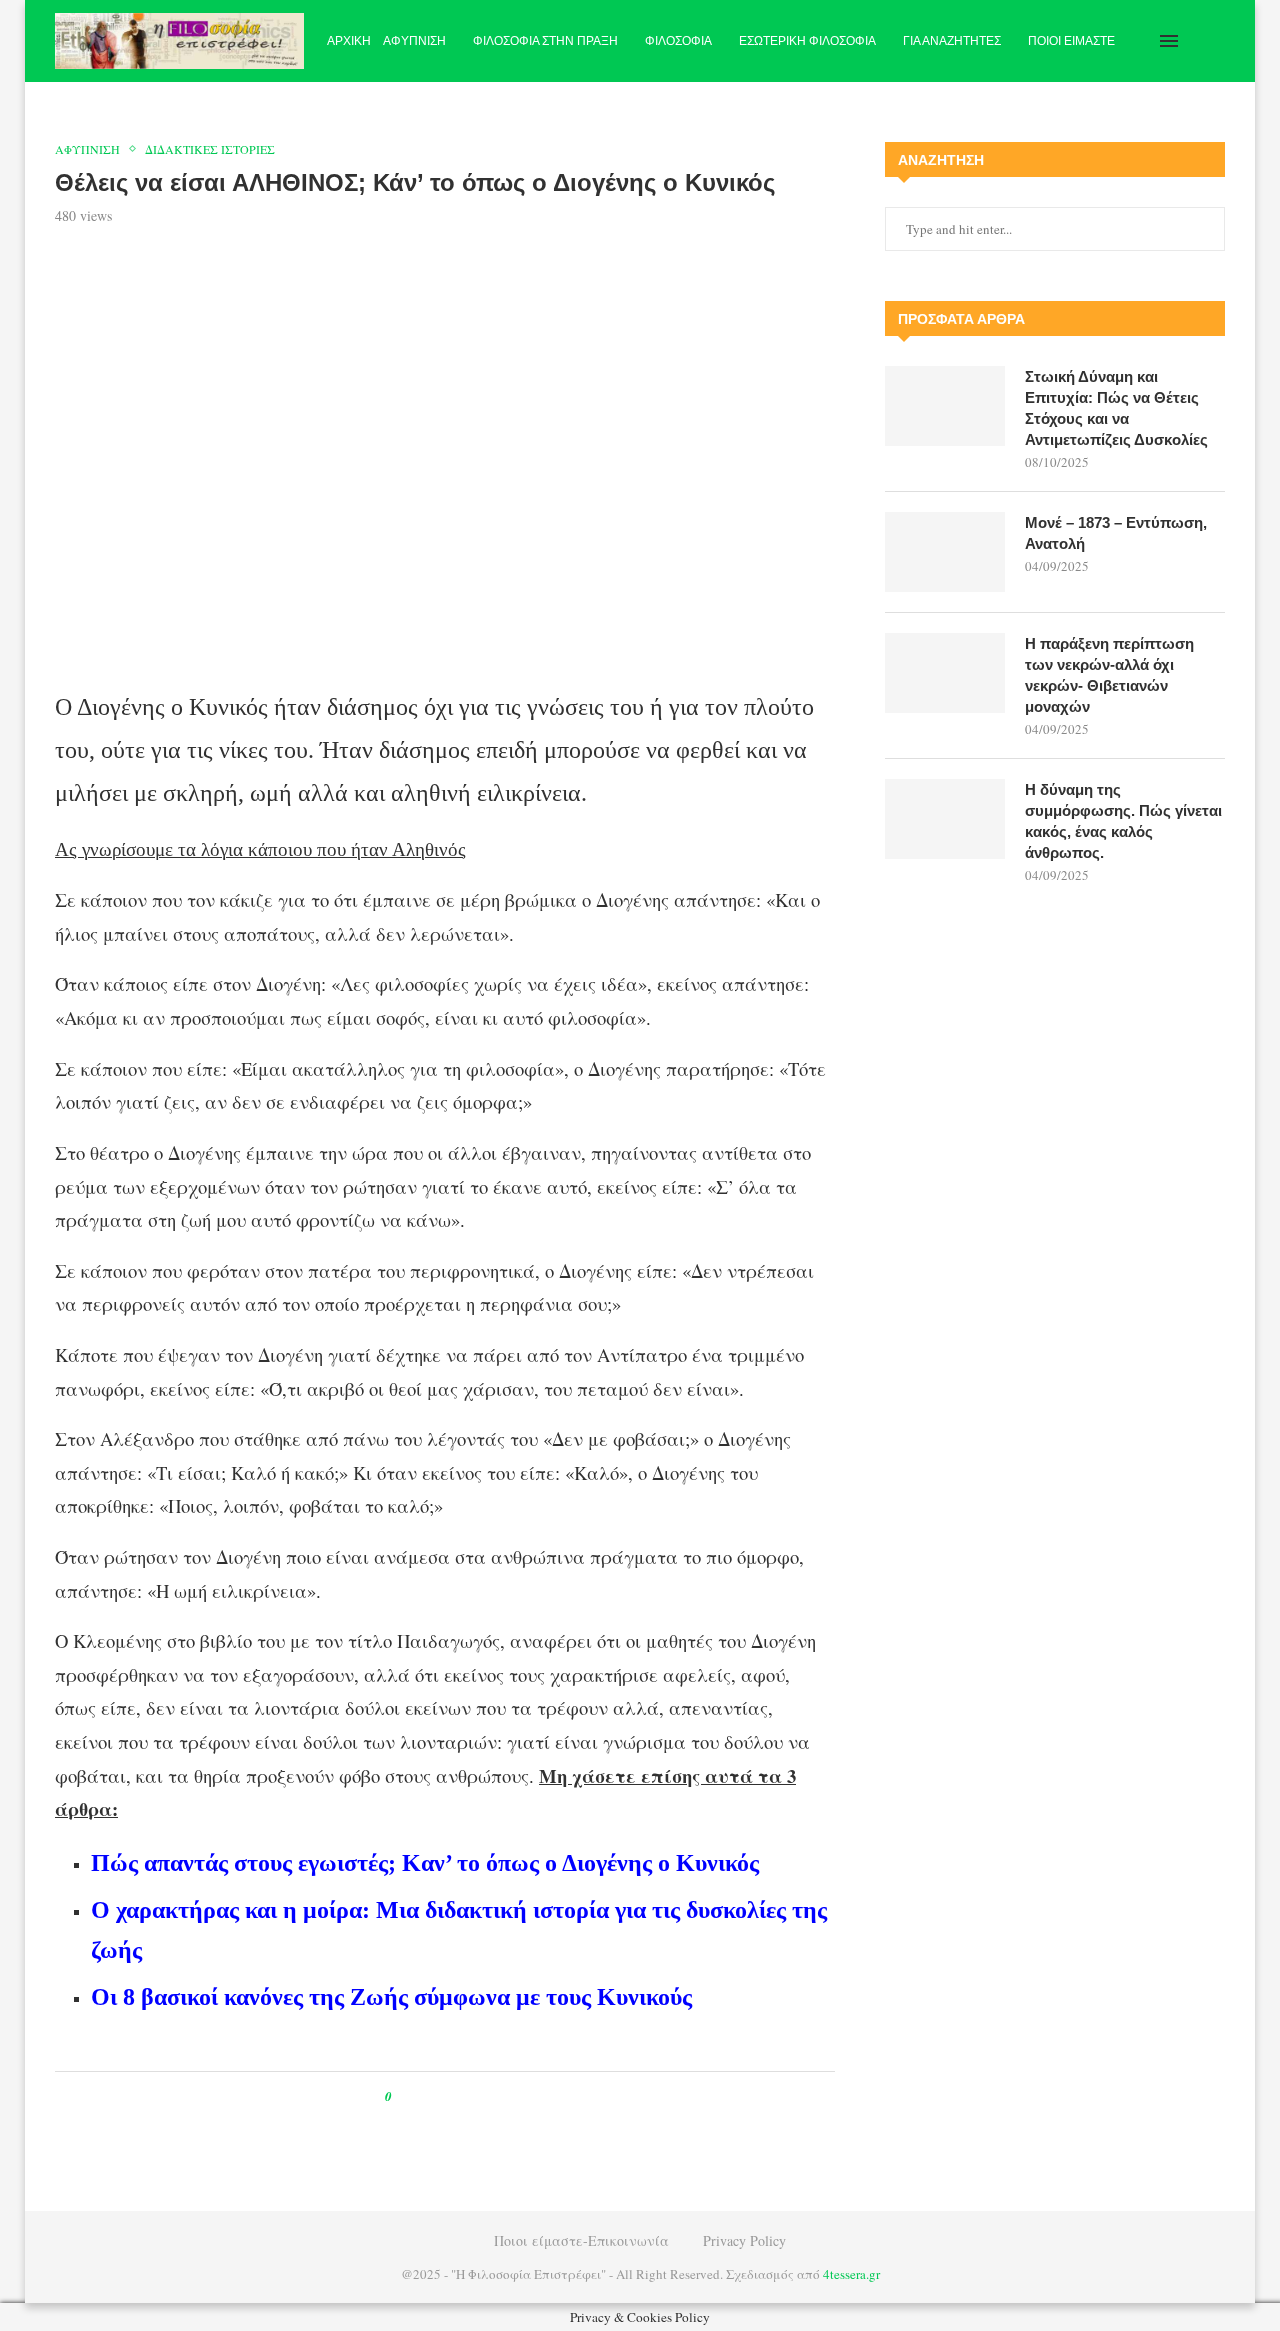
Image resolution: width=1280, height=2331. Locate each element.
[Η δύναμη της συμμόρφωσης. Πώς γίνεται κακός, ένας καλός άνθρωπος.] (945, 819)
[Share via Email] (490, 2096)
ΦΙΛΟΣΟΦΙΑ (678, 41)
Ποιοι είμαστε (1071, 41)
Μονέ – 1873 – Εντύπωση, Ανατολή (1116, 533)
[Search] (1215, 41)
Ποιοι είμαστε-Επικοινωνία (581, 2240)
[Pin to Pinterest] (452, 2096)
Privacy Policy (744, 2240)
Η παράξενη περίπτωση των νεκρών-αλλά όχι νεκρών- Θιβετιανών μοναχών (1109, 675)
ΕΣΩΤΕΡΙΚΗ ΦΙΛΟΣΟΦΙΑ (807, 41)
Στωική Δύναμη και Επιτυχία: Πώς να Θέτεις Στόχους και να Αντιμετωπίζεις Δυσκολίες (1116, 408)
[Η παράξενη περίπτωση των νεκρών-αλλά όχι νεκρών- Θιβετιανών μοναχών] (945, 673)
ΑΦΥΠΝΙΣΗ (414, 41)
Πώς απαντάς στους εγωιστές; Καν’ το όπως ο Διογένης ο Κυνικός (425, 1863)
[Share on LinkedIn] (471, 2096)
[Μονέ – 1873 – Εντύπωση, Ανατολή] (945, 552)
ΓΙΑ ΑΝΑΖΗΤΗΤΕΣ (952, 41)
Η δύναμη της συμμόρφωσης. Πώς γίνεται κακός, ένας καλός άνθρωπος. (1123, 821)
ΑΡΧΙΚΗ (349, 41)
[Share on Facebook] (425, 2096)
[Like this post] (402, 2096)
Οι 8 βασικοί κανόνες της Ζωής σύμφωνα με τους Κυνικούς (391, 1997)
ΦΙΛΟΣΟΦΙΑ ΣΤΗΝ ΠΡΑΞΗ (545, 41)
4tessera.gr (851, 2274)
